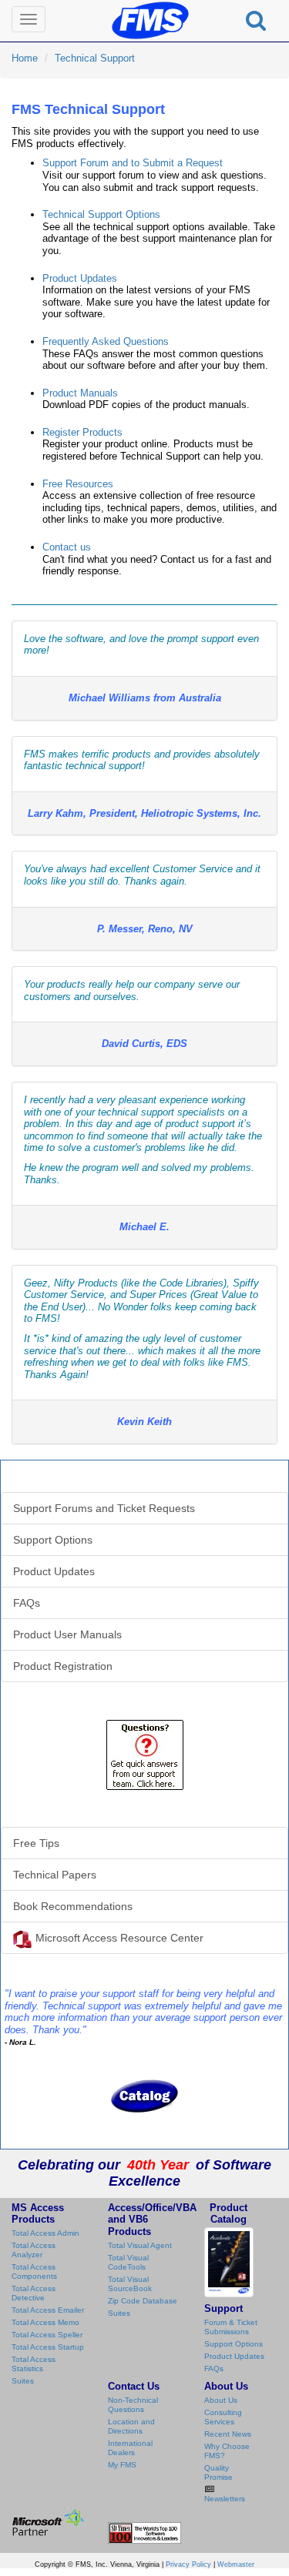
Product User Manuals (67, 1634)
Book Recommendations (73, 1906)
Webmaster (236, 2564)
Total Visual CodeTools (128, 2262)
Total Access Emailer (48, 2310)
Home (25, 58)
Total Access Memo (45, 2322)
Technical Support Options (101, 214)
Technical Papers (55, 1875)
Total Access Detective (34, 2293)
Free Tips (36, 1843)
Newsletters (225, 2499)
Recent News (228, 2434)
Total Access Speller (47, 2335)
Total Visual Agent (140, 2245)
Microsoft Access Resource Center (119, 1938)
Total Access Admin (45, 2233)
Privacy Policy (188, 2564)
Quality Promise (218, 2472)
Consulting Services (223, 2417)
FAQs (27, 1603)
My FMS (122, 2465)
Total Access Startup (48, 2347)
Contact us (67, 547)
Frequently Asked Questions (106, 341)
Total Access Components (34, 2272)
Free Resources (78, 484)
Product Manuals (80, 393)
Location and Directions (131, 2426)
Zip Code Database (143, 2301)
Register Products (82, 432)
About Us (221, 2400)
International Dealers (130, 2448)
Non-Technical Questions (133, 2405)
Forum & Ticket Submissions (231, 2327)
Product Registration (63, 1666)
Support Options (53, 1540)
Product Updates (80, 278)
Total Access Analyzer (34, 2250)
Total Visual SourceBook (130, 2284)
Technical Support (95, 58)
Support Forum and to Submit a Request (133, 163)
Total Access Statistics (34, 2364)
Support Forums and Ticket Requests (104, 1508)
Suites (23, 2381)
